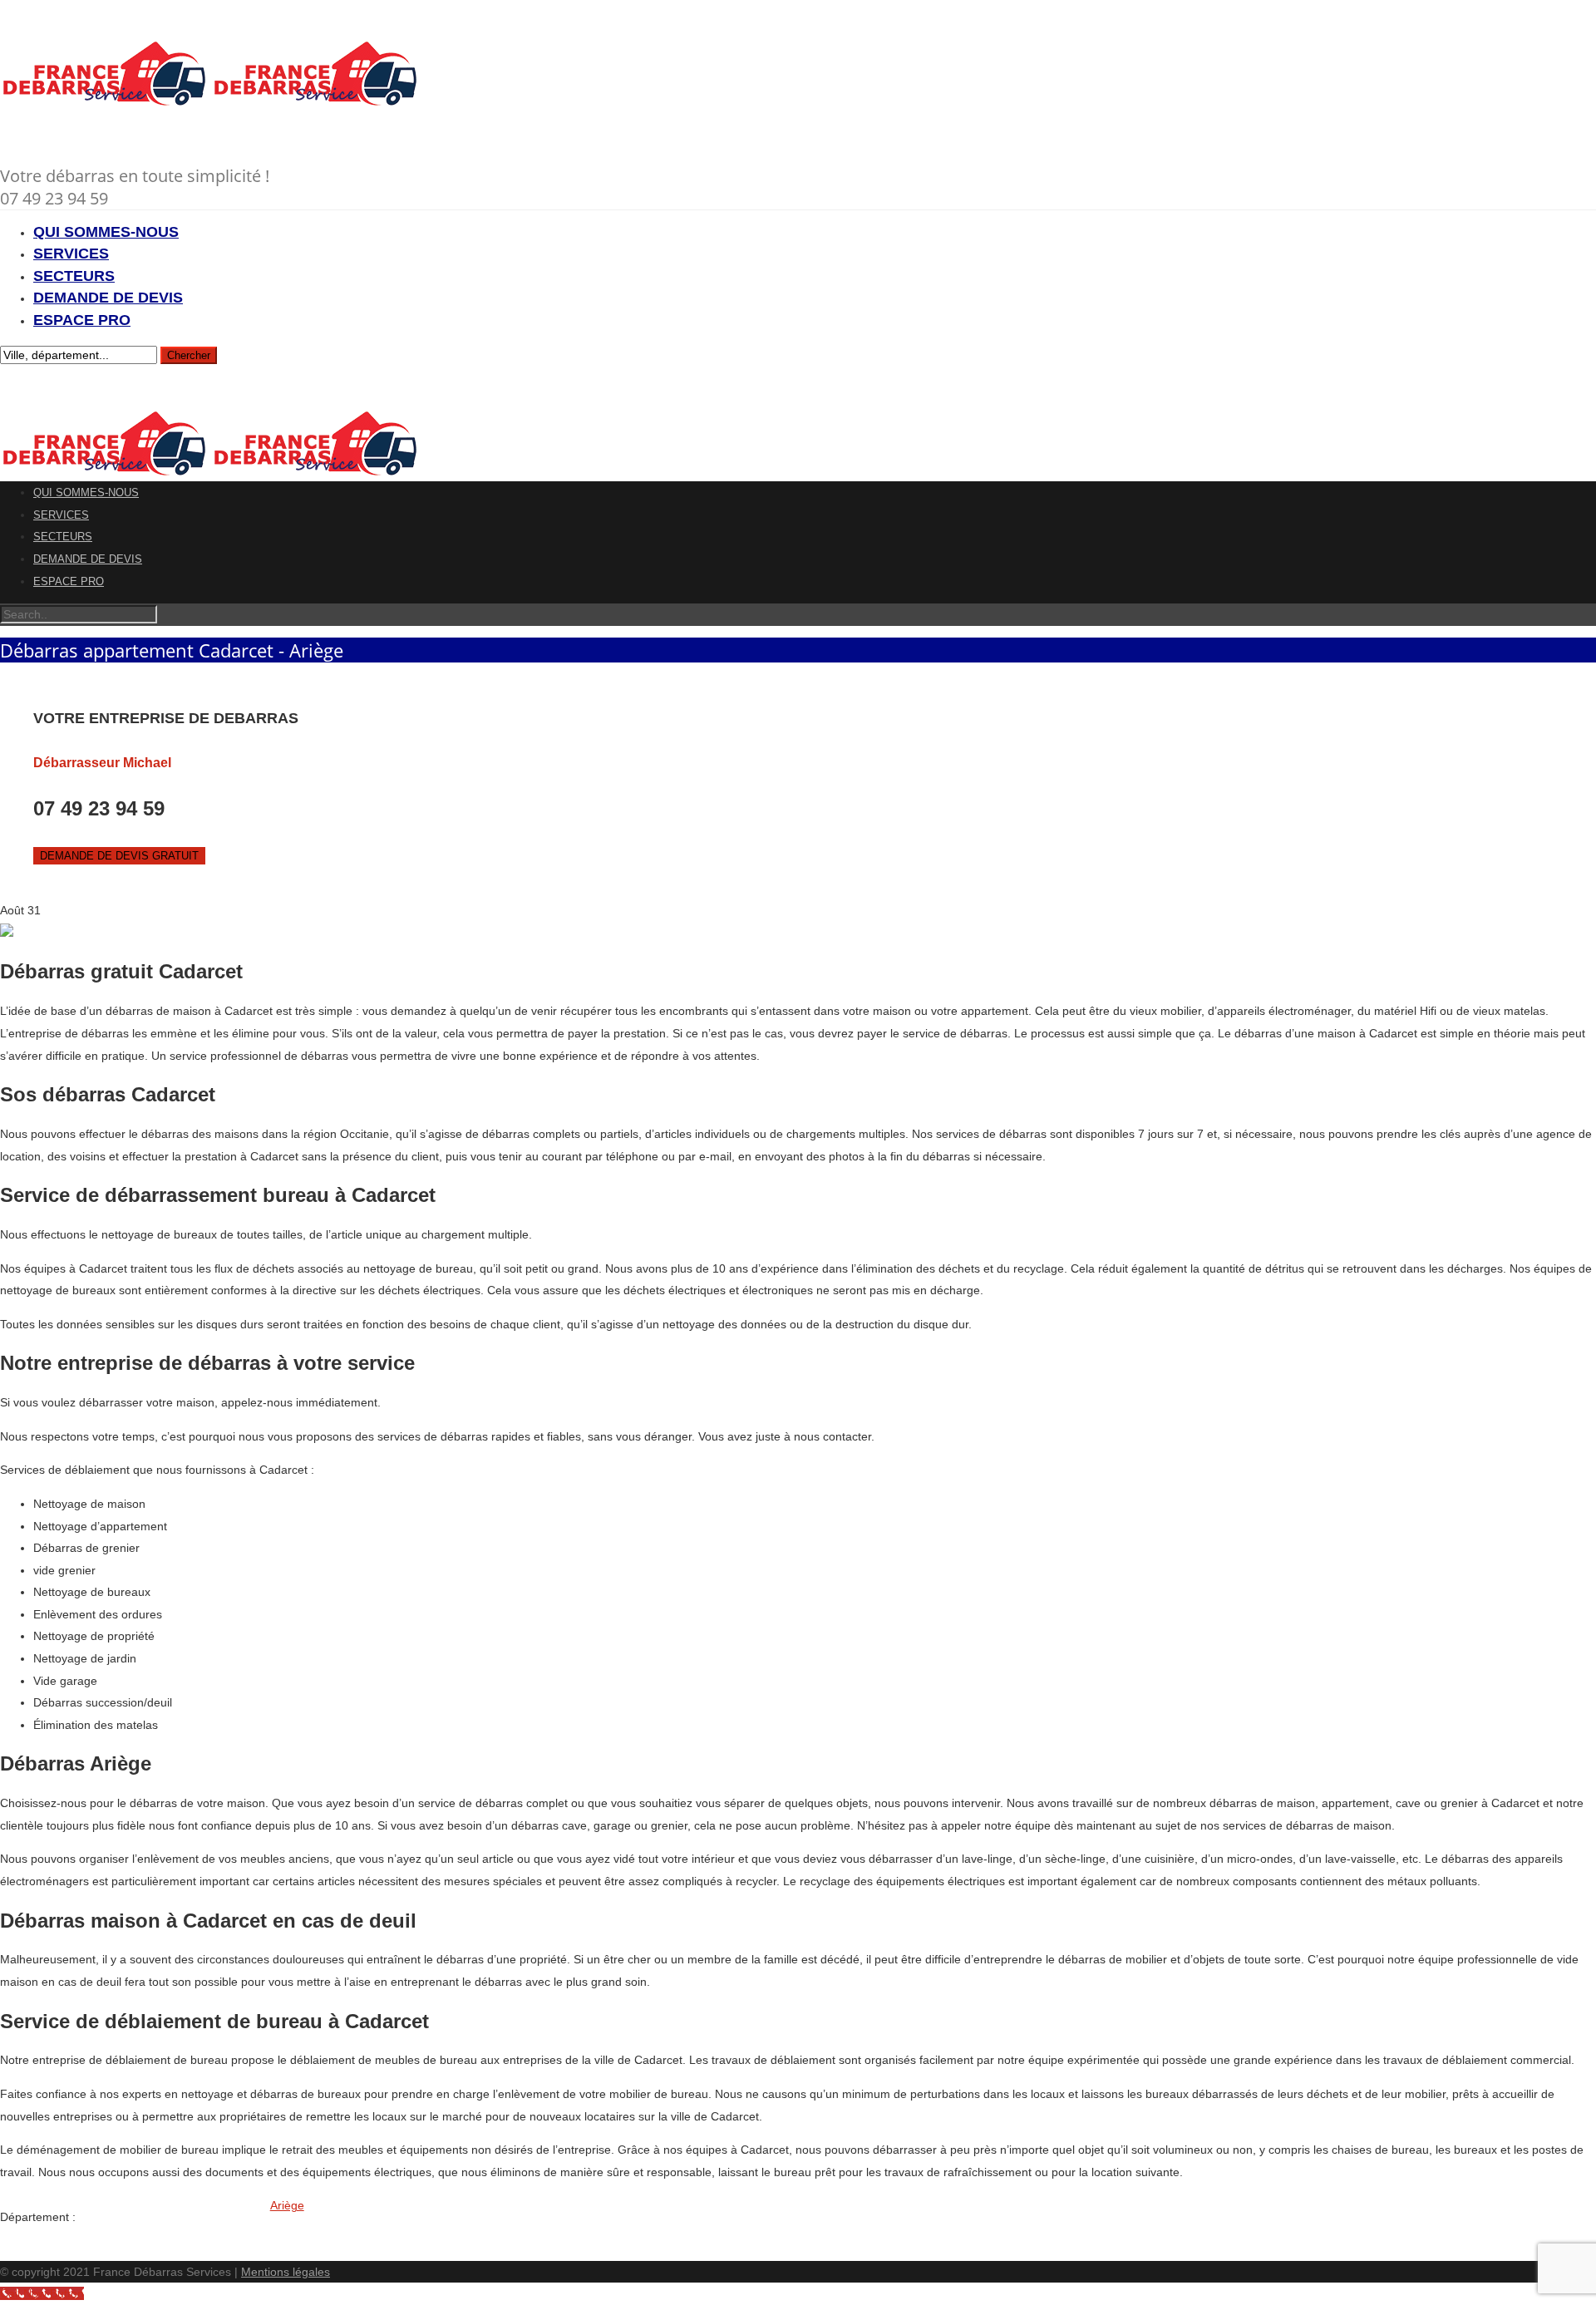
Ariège (287, 2205)
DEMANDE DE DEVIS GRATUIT (119, 856)
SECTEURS (74, 276)
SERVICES (71, 254)
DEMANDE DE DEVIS (108, 298)
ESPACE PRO (82, 320)
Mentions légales (286, 2272)
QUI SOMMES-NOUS (106, 232)
